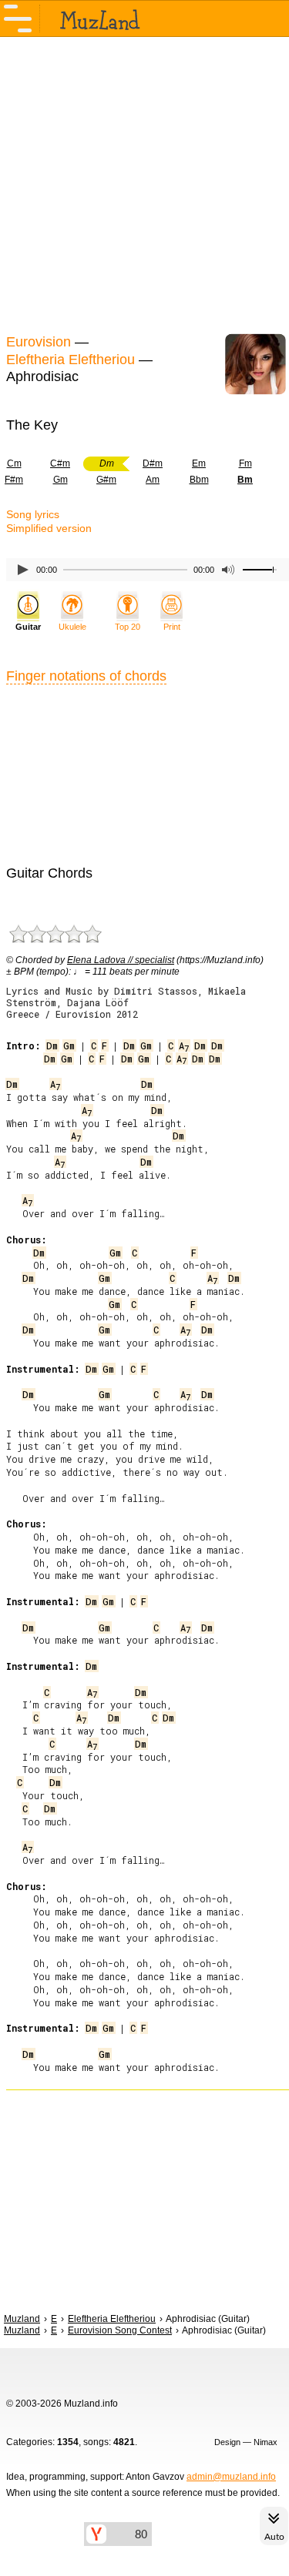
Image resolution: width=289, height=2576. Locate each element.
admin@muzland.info (231, 2477)
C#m (60, 463)
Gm (60, 480)
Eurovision (39, 342)
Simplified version (49, 528)
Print (172, 627)
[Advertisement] (144, 183)
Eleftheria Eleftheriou (71, 360)
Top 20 (128, 627)
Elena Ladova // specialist (121, 960)
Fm (245, 463)
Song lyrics (33, 514)
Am (153, 480)
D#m (153, 463)
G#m (106, 480)
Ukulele (72, 627)
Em (199, 463)
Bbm (199, 480)
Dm (52, 1045)
